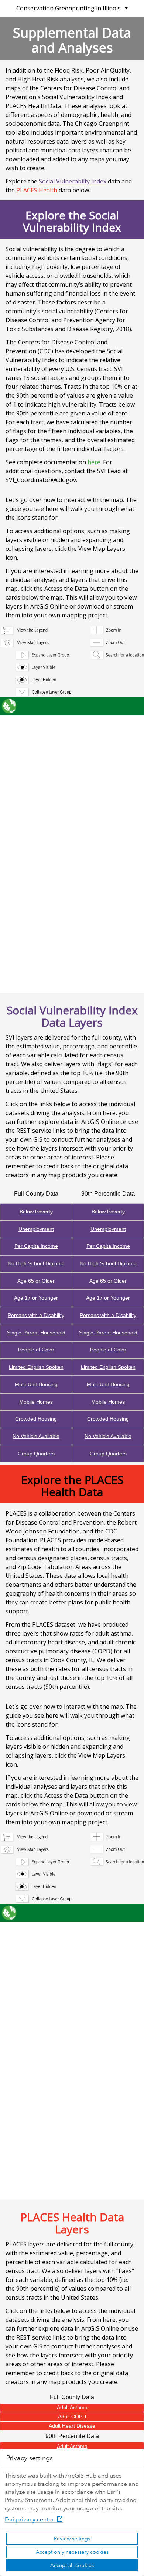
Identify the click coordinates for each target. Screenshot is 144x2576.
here (94, 462)
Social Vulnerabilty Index (73, 181)
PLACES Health (37, 190)
